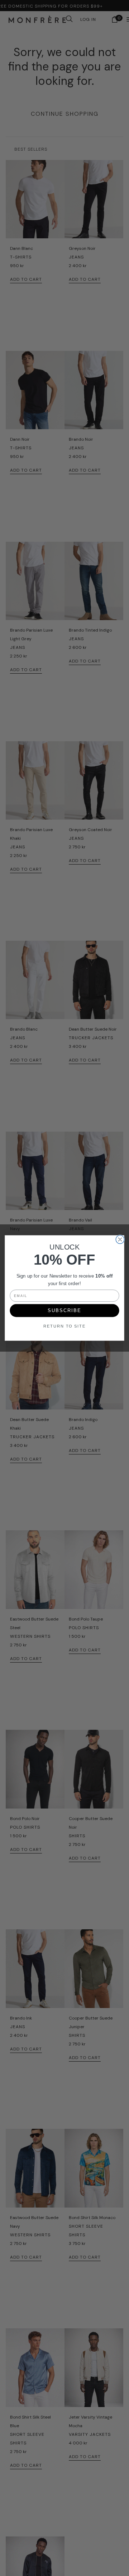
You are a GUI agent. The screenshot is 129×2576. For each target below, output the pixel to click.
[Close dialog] (120, 1239)
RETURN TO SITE (64, 1326)
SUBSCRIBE (64, 1310)
